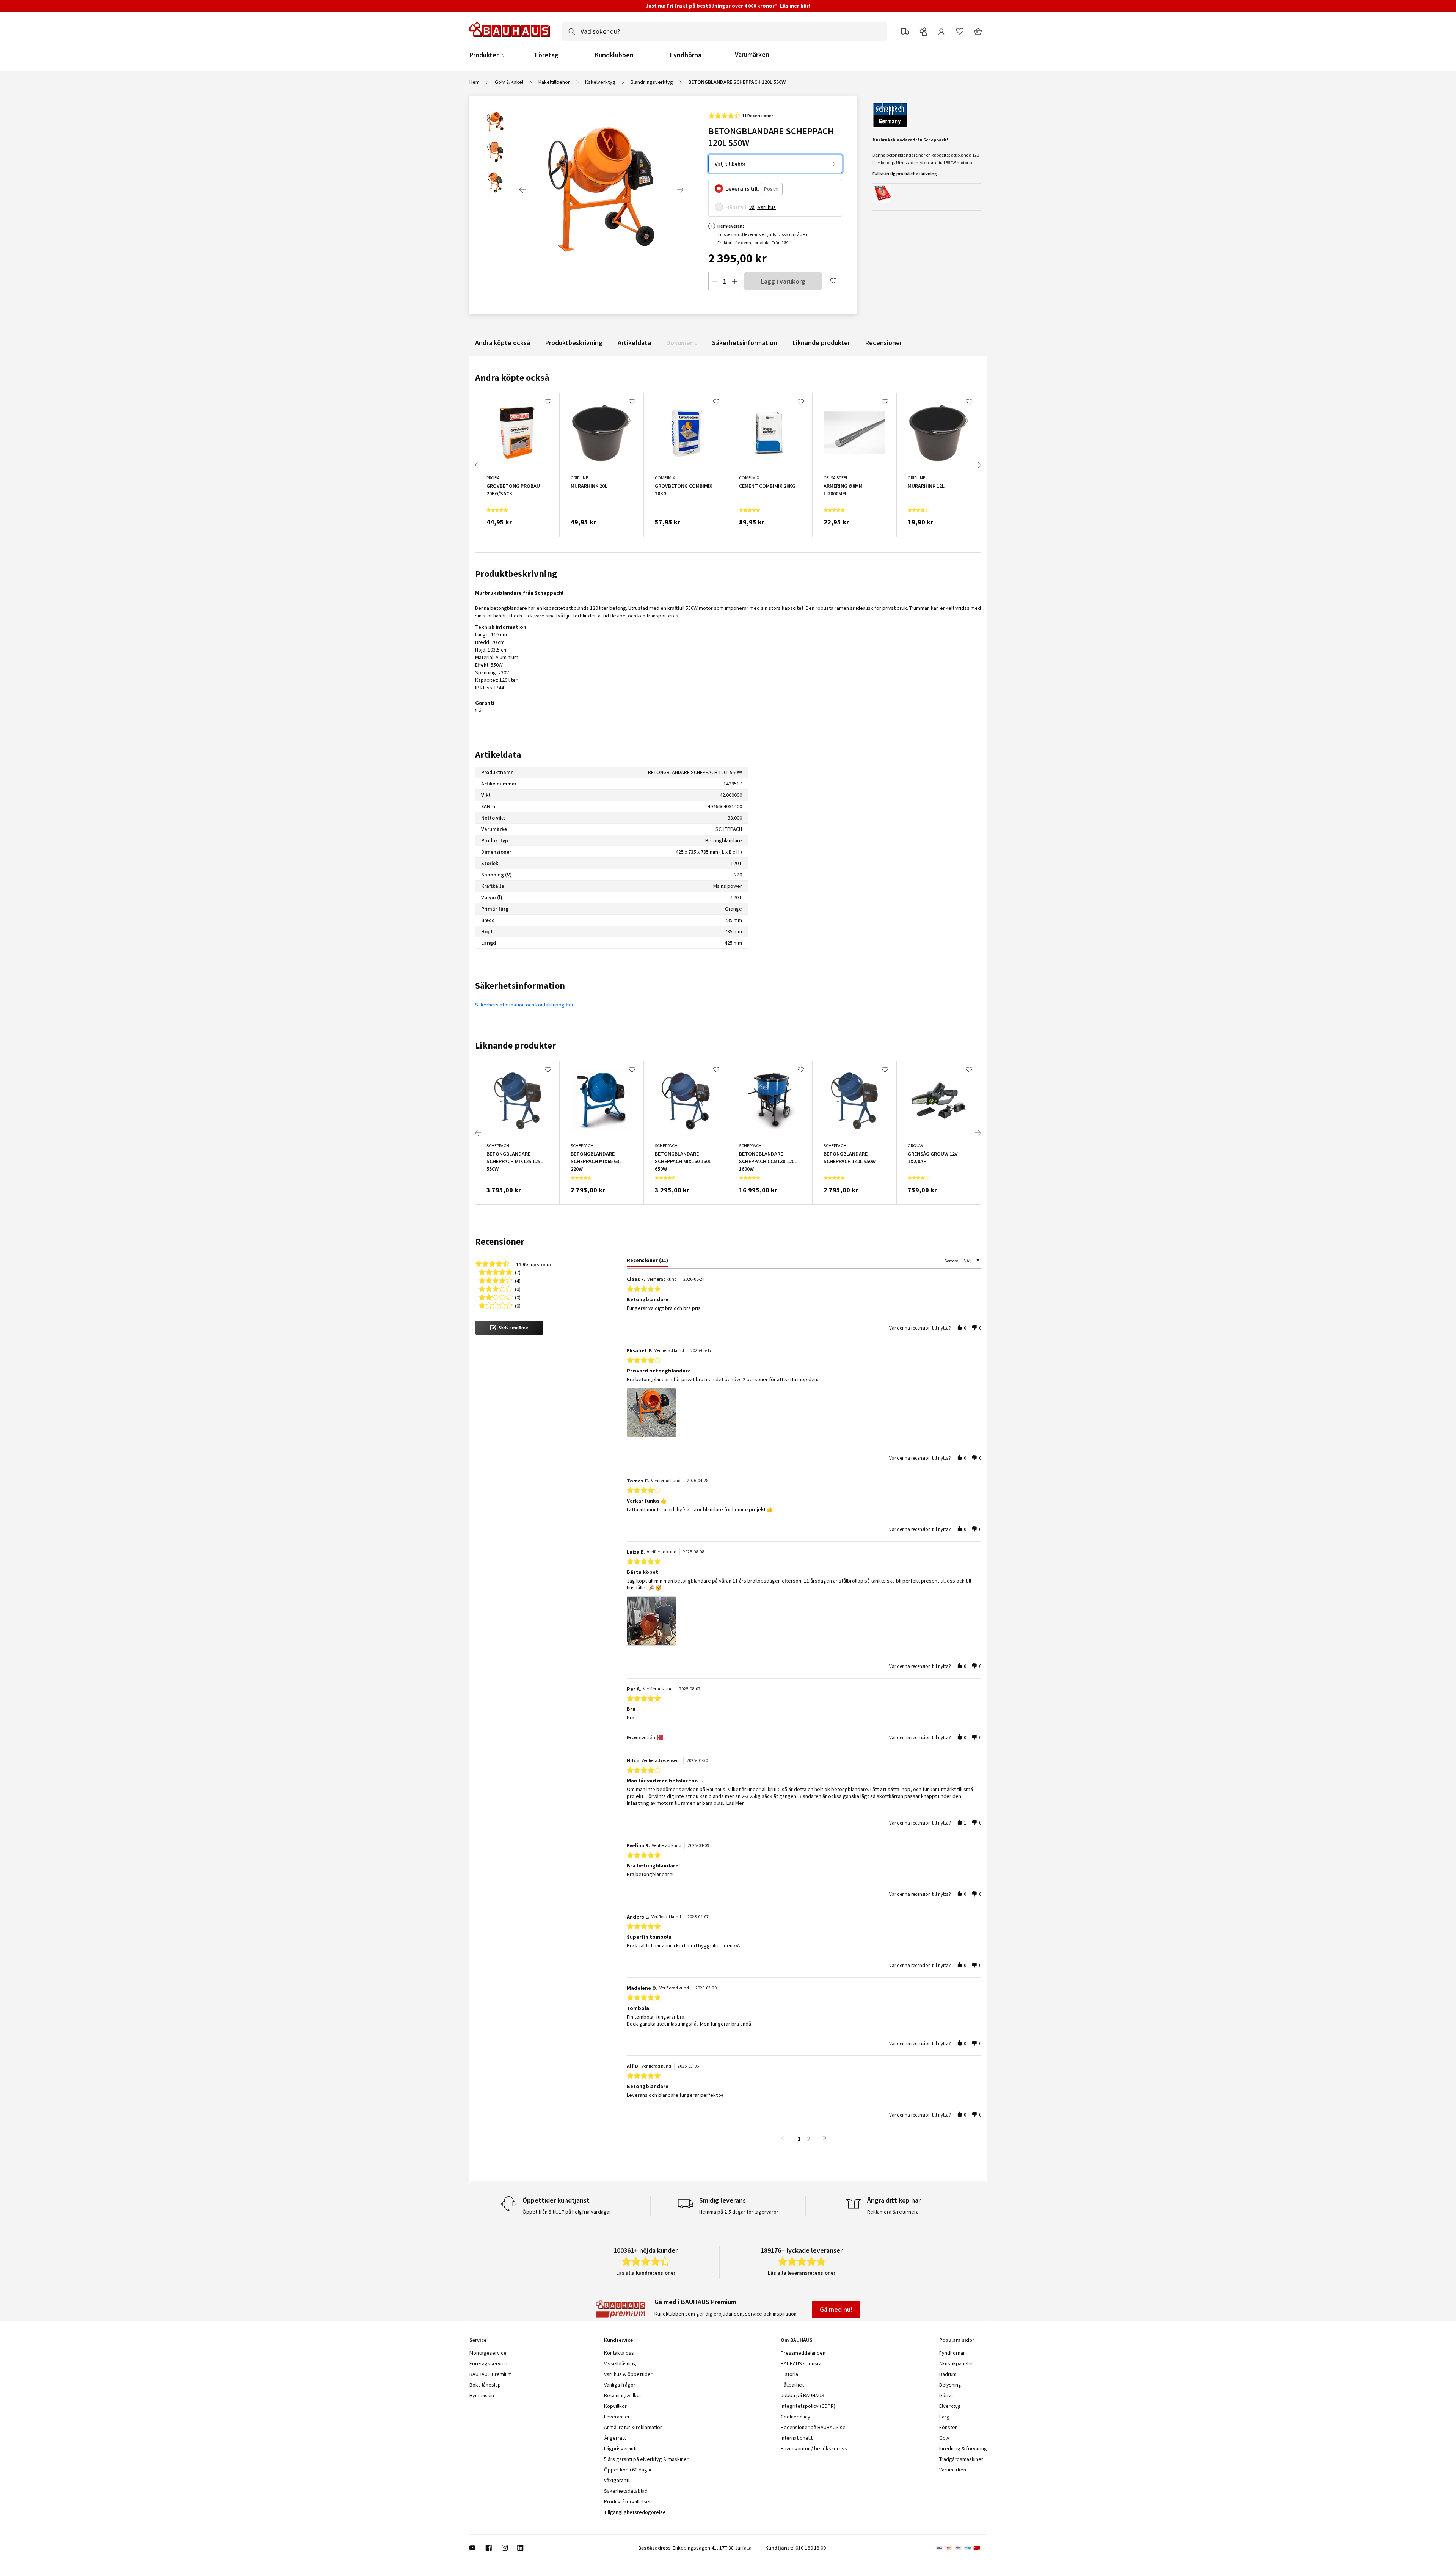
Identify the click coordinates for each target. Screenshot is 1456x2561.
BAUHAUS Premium (491, 2374)
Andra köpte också (503, 343)
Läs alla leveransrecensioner (802, 2273)
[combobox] (724, 31)
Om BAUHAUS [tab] (797, 2340)
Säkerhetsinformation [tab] (520, 985)
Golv (944, 2438)
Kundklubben (614, 55)
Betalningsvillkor (623, 2395)
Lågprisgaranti (620, 2448)
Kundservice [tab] (618, 2340)
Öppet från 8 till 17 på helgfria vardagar (567, 2212)
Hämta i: (737, 207)
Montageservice (488, 2353)
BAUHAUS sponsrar (802, 2363)
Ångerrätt (615, 2438)
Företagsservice (488, 2363)
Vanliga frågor (620, 2385)
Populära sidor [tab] (957, 2340)
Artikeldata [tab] (498, 754)
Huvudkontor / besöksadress (814, 2448)
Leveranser (617, 2417)
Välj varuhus (763, 207)
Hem (475, 82)
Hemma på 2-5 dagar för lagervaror (739, 2212)
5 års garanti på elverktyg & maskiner (646, 2459)
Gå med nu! (836, 2309)
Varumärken (752, 54)
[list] (804, 1415)
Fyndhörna (686, 55)
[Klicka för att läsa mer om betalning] (961, 2548)
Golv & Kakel (509, 82)
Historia (789, 2374)
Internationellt (797, 2438)
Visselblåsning (620, 2363)
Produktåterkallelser (628, 2501)
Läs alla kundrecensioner (646, 2273)
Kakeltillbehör (554, 82)
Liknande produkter (821, 343)
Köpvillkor (615, 2406)
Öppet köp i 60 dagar (628, 2470)
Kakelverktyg (600, 82)
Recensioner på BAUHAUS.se (813, 2427)
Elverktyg (950, 2406)
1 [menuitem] (799, 2139)
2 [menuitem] (809, 2139)
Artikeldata (634, 343)
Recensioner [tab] (500, 1241)
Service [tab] (478, 2340)
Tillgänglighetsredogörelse (635, 2512)
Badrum (948, 2374)
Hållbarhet (792, 2385)
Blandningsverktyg (652, 82)
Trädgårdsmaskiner (961, 2459)
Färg (944, 2417)
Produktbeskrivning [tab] (516, 574)
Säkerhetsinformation (745, 343)
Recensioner (884, 343)
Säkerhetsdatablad (626, 2491)
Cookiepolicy (795, 2417)
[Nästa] (680, 190)
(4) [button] (518, 1280)
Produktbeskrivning (574, 343)
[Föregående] (522, 190)
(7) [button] (518, 1272)
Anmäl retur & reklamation (633, 2427)
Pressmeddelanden (803, 2353)
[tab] (647, 1262)
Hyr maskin (482, 2395)
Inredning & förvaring (963, 2448)
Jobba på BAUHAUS (803, 2395)
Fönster (948, 2427)
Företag (547, 55)
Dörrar (946, 2395)
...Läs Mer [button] (733, 1803)
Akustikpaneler (956, 2363)
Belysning (950, 2385)
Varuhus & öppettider (628, 2374)
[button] (509, 1328)
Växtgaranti (617, 2480)
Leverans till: (742, 188)
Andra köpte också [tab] (512, 378)
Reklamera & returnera (893, 2212)
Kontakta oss (619, 2353)
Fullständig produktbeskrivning (905, 174)
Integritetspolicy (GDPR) (808, 2406)
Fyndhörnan (952, 2353)
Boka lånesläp (485, 2385)
